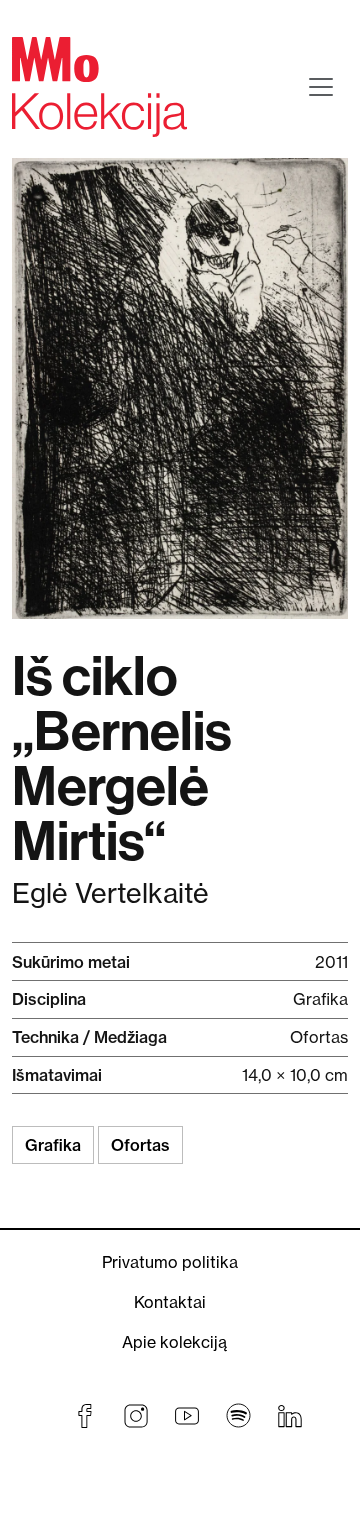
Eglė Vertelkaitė (110, 893)
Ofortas (140, 1145)
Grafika (53, 1145)
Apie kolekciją (174, 1342)
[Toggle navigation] (321, 87)
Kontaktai (170, 1302)
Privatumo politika (170, 1262)
